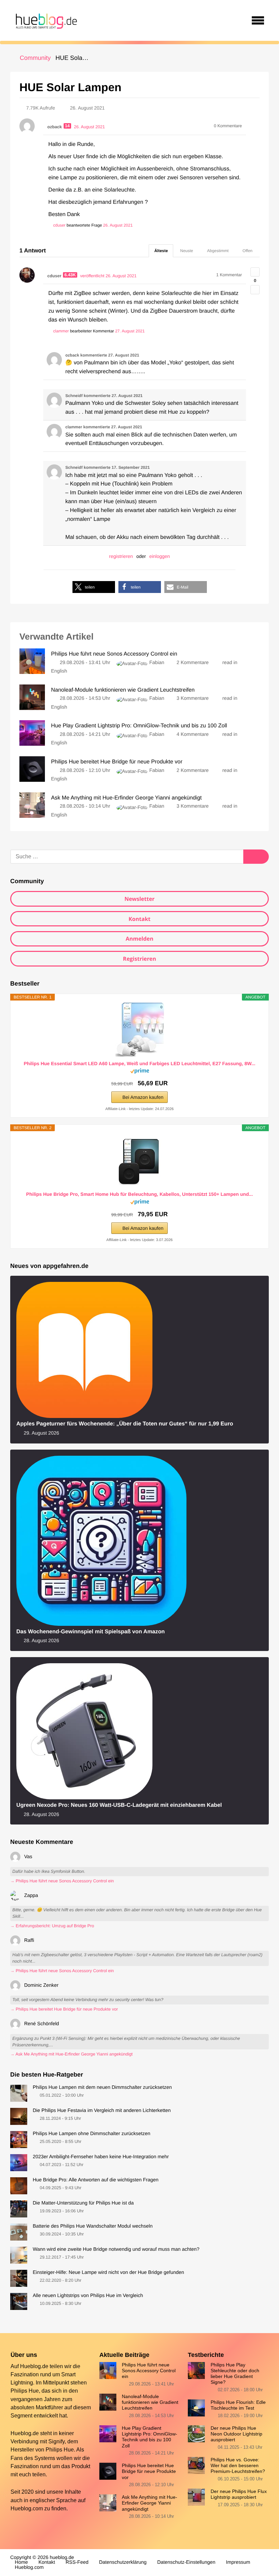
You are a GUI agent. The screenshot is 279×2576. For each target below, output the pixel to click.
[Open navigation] (258, 20)
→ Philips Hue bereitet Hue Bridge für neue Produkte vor (64, 2009)
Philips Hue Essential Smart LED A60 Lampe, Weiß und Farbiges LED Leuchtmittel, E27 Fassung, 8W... (140, 1063)
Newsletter (140, 899)
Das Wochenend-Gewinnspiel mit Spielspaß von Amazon (91, 1632)
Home (21, 2562)
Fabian (157, 663)
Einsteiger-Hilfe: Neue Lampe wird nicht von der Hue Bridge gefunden (108, 2273)
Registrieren (139, 959)
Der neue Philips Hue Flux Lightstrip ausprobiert (239, 2494)
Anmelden (139, 939)
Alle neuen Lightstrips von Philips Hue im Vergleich (88, 2296)
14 (67, 126)
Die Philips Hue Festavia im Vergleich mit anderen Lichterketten (102, 2111)
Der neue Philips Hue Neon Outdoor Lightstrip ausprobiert (236, 2434)
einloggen (160, 556)
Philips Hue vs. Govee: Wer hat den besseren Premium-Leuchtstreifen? (238, 2465)
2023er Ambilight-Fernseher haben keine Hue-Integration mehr (101, 2157)
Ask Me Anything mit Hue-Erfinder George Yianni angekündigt (150, 2503)
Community (35, 58)
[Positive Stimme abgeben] (255, 272)
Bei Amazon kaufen (143, 1097)
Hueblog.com (27, 2508)
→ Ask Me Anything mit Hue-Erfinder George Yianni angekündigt (71, 2054)
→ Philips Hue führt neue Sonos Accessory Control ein (62, 1881)
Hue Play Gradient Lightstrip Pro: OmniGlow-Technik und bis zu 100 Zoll (150, 2437)
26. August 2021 (118, 225)
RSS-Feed (77, 2562)
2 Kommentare (193, 663)
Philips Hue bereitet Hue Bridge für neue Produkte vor (149, 2471)
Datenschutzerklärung (123, 2562)
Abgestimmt (218, 251)
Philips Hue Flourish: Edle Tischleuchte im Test (238, 2405)
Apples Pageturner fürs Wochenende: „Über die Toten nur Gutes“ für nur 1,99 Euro (125, 1424)
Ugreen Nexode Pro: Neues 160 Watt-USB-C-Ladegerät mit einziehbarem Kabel (119, 1805)
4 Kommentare (193, 734)
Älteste (161, 251)
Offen (248, 251)
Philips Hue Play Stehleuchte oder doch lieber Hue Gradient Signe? (235, 2373)
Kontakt (140, 919)
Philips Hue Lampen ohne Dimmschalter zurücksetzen (92, 2134)
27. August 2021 (130, 331)
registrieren (121, 556)
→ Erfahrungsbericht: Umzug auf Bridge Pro (52, 1926)
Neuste (186, 251)
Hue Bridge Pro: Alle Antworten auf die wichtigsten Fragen (96, 2180)
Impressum (238, 2562)
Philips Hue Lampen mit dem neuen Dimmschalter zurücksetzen (102, 2087)
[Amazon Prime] (140, 1072)
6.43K (70, 275)
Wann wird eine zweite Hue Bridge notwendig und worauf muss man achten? (116, 2249)
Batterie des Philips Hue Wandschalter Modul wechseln (93, 2226)
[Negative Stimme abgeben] (255, 290)
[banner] (45, 20)
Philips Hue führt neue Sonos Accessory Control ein (149, 2370)
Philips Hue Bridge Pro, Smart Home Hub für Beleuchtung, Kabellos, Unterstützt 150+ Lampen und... (139, 1194)
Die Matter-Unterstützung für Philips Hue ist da (83, 2203)
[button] (94, 587)
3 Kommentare (193, 698)
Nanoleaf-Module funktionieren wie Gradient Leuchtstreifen (150, 2402)
